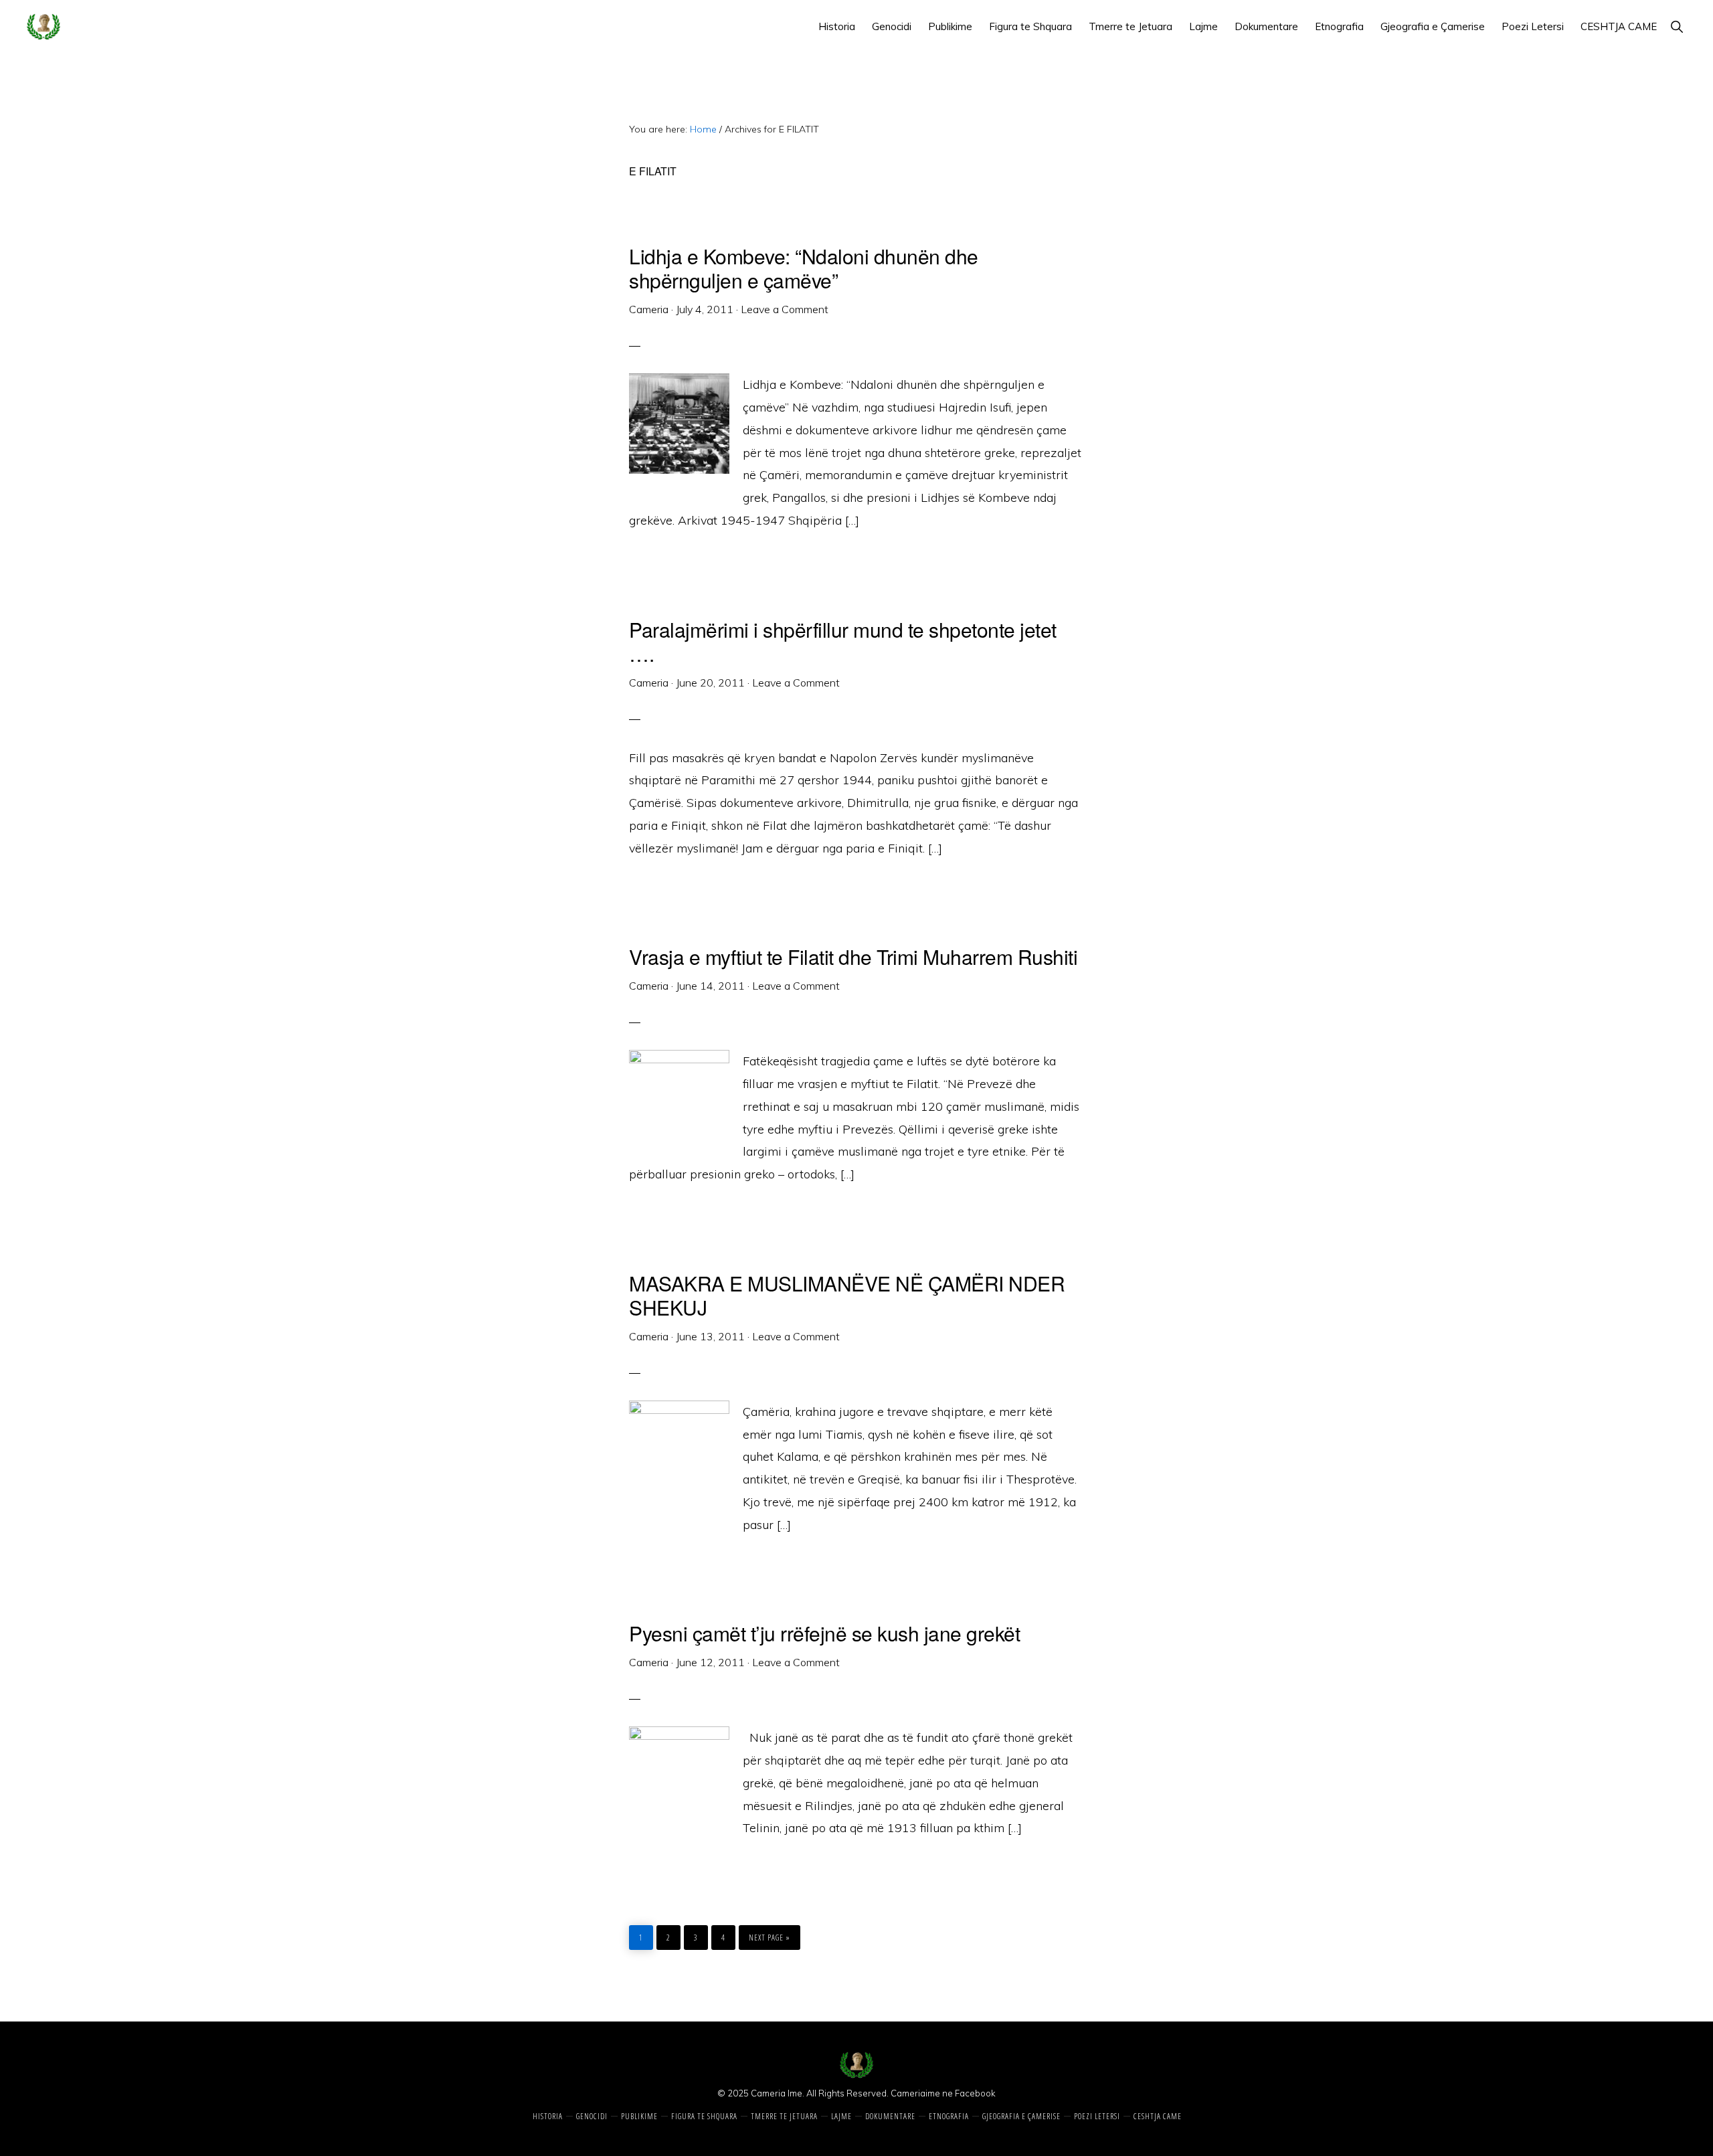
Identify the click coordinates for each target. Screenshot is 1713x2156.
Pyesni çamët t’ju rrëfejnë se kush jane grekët (824, 1633)
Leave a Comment (785, 309)
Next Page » (769, 1934)
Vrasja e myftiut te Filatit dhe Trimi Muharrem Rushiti (853, 957)
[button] (1677, 26)
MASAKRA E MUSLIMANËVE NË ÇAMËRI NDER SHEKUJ (847, 1295)
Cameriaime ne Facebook (943, 2093)
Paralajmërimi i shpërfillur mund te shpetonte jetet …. (843, 641)
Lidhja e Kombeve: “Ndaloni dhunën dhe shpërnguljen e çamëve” (804, 268)
